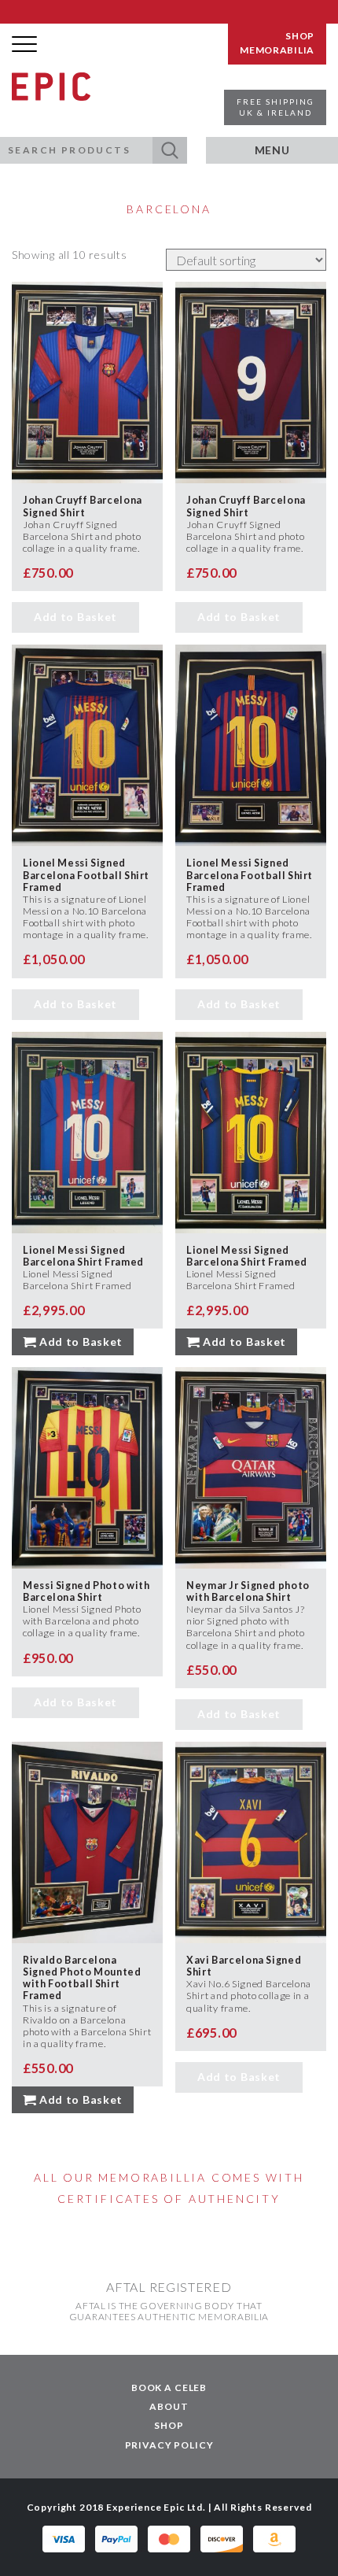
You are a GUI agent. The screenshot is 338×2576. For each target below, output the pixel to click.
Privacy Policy (169, 2445)
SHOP (300, 36)
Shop (169, 2425)
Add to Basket (75, 617)
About (169, 2406)
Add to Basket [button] (81, 1342)
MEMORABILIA (277, 50)
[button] (170, 150)
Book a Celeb (169, 2388)
